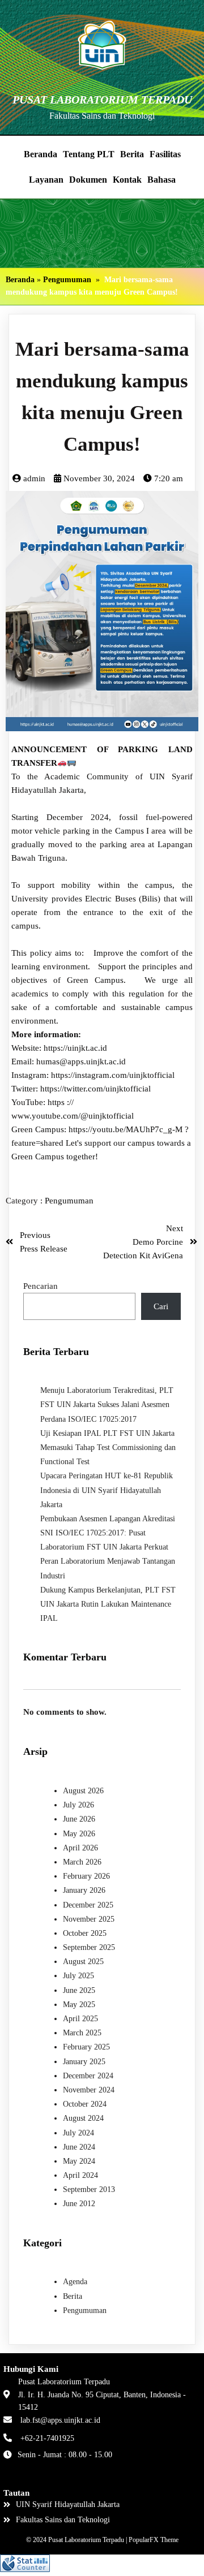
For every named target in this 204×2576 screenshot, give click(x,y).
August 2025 (83, 1962)
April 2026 (80, 1848)
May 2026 (79, 1834)
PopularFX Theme (154, 2540)
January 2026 (84, 1890)
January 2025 (84, 2062)
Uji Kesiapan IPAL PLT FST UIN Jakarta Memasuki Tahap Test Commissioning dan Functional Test (108, 1447)
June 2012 (79, 2204)
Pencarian (41, 1286)
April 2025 (80, 2019)
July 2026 (78, 1805)
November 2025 (89, 1919)
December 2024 (88, 2076)
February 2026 (86, 1876)
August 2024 (83, 2118)
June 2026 (79, 1819)
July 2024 (78, 2133)
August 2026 (83, 1791)
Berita (73, 2296)
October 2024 (85, 2104)
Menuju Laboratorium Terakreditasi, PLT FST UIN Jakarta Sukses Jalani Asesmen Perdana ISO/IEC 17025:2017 (107, 1404)
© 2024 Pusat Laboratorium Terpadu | (77, 2540)
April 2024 (80, 2175)
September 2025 (89, 1947)
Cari (161, 1306)
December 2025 (88, 1905)
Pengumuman (67, 280)
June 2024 (79, 2147)
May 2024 (79, 2161)
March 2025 (82, 2033)
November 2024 (89, 2090)
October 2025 (85, 1933)
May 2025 (79, 2005)
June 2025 (79, 1990)
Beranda (20, 280)
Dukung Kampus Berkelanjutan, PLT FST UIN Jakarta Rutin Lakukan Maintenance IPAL (108, 1604)
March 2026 (82, 1862)
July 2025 (78, 1976)
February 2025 (86, 2047)
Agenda (75, 2282)
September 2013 (89, 2189)
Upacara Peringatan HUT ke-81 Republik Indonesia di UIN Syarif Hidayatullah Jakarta (107, 1490)
